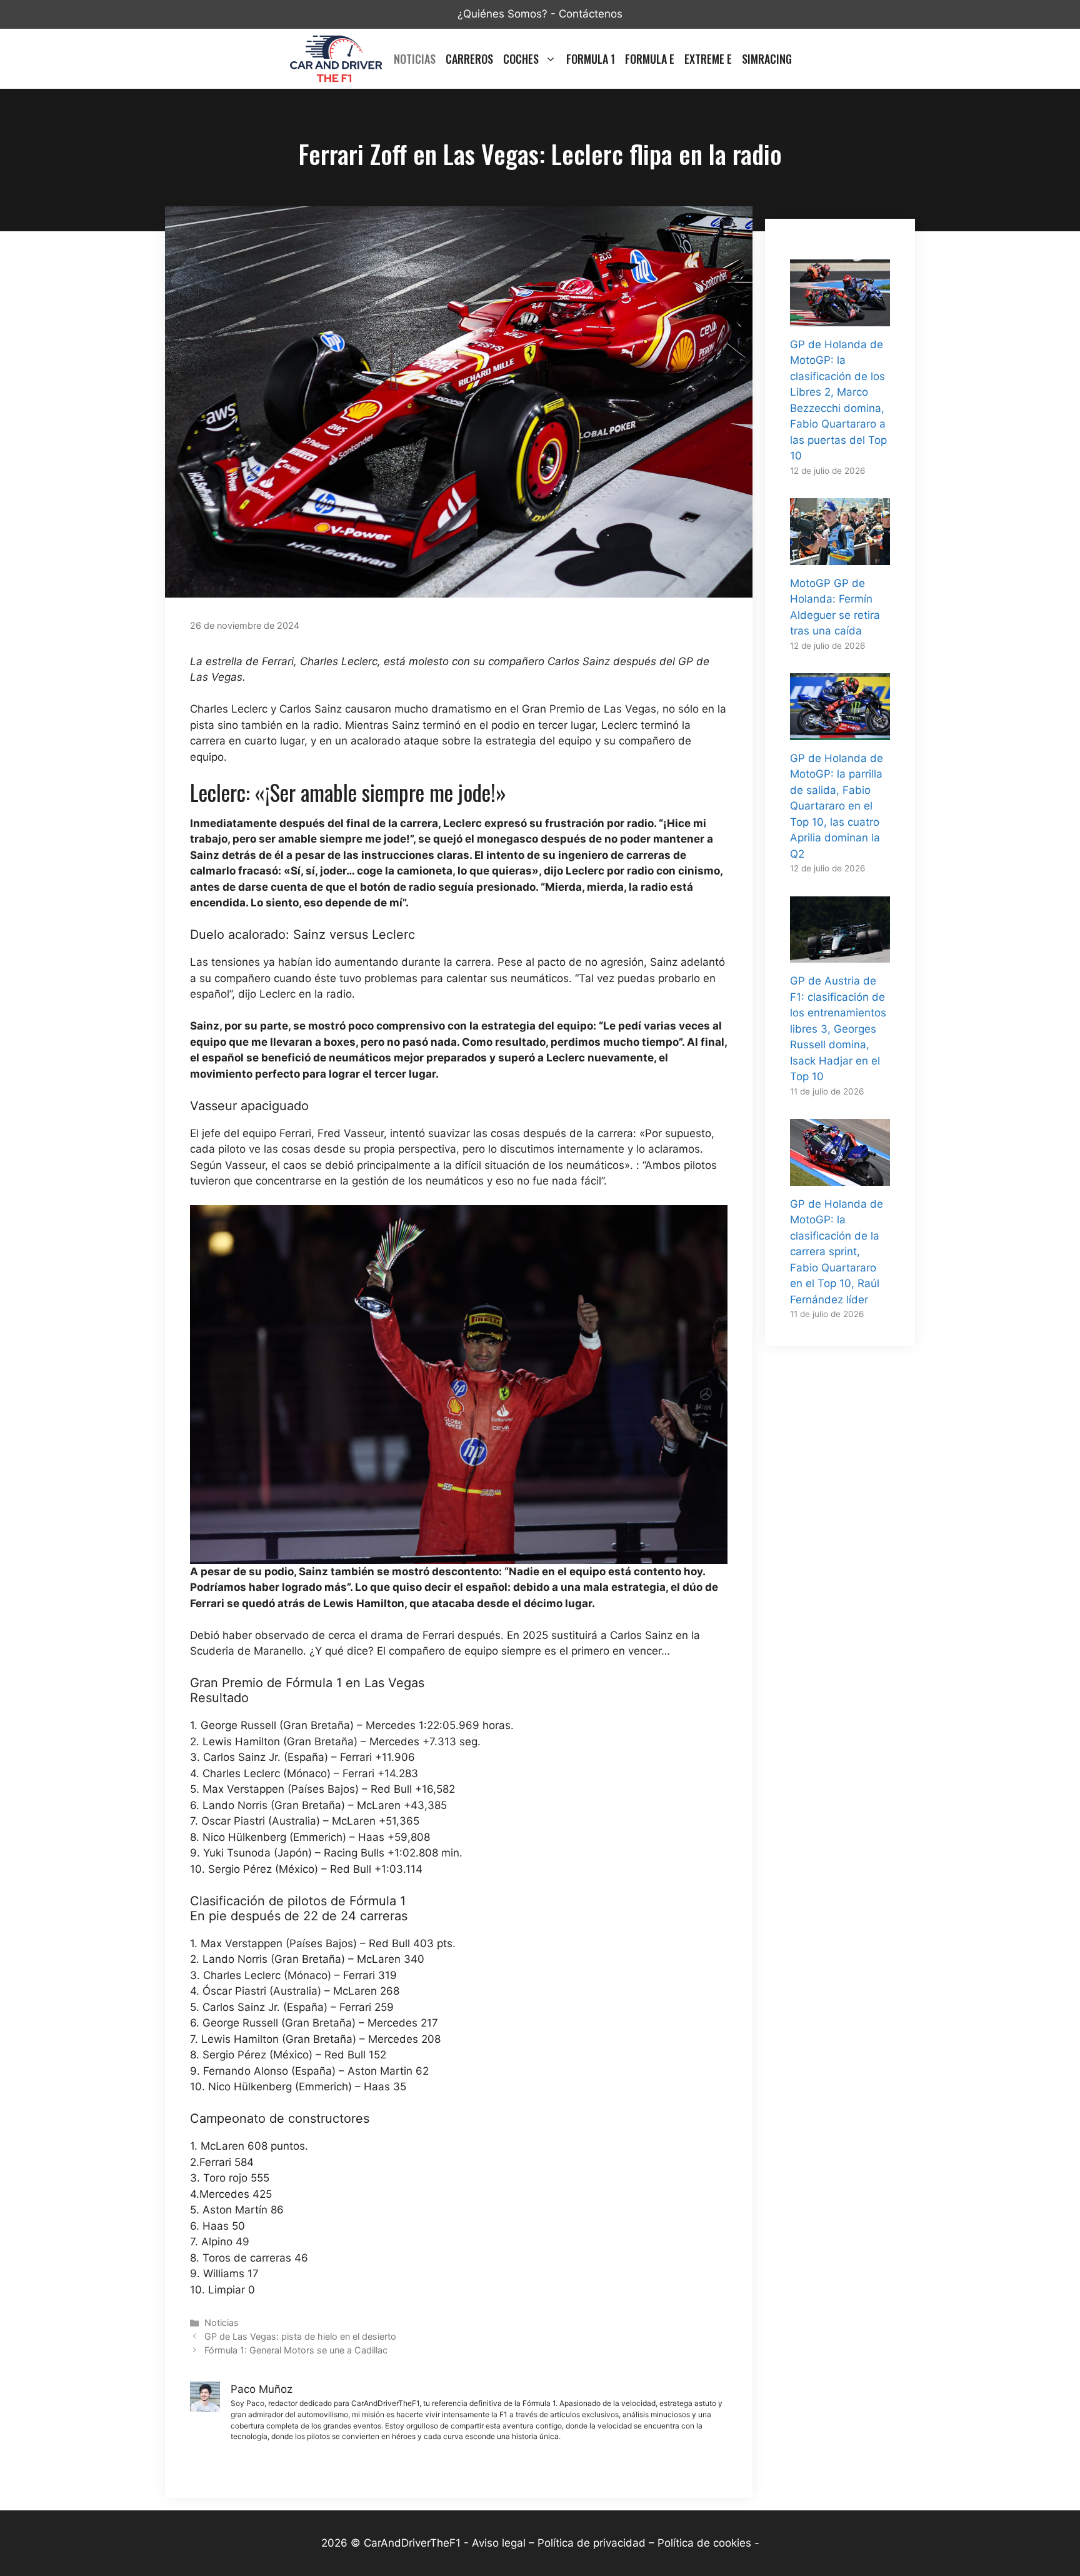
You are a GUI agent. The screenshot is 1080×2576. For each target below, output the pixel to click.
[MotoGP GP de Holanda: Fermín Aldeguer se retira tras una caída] (840, 556)
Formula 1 (591, 59)
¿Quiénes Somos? (502, 14)
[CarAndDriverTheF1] (336, 59)
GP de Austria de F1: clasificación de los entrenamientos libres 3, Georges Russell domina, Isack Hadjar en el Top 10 (838, 1029)
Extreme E (708, 59)
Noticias (415, 59)
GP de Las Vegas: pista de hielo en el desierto (300, 2336)
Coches (521, 59)
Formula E (650, 59)
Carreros (469, 59)
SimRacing (767, 59)
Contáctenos (591, 14)
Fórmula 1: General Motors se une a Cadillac (296, 2350)
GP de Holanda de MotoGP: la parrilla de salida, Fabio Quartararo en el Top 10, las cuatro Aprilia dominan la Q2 (837, 806)
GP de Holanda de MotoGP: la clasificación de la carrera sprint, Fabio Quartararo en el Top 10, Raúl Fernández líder (837, 1252)
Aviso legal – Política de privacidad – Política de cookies (612, 2543)
